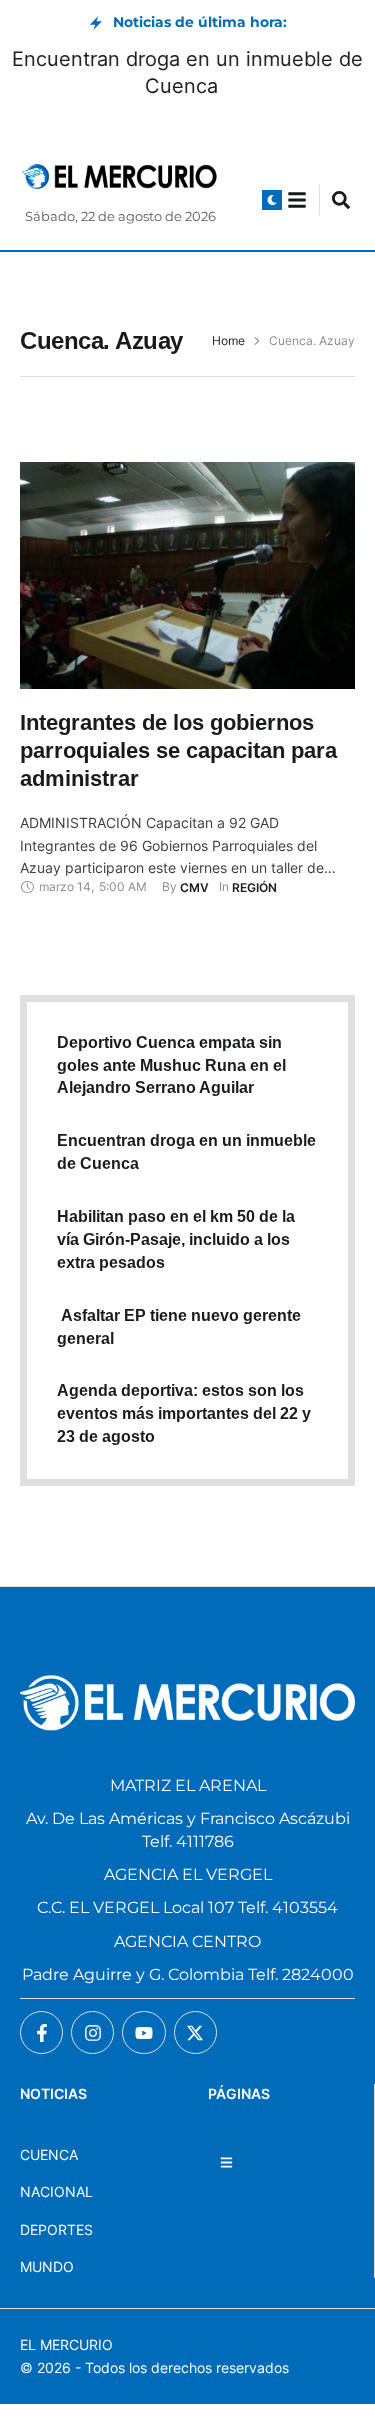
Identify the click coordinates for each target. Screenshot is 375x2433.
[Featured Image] (187, 575)
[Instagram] (92, 2032)
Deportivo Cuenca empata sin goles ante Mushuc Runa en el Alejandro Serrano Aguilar (171, 1065)
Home (228, 341)
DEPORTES (56, 2229)
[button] (272, 200)
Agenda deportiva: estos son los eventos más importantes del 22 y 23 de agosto (184, 1413)
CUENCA (49, 2154)
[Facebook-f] (41, 2032)
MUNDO (47, 2266)
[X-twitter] (195, 2032)
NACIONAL (56, 2191)
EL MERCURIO (66, 2344)
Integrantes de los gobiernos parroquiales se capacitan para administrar (178, 750)
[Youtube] (143, 2032)
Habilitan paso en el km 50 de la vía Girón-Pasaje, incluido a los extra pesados (176, 1239)
